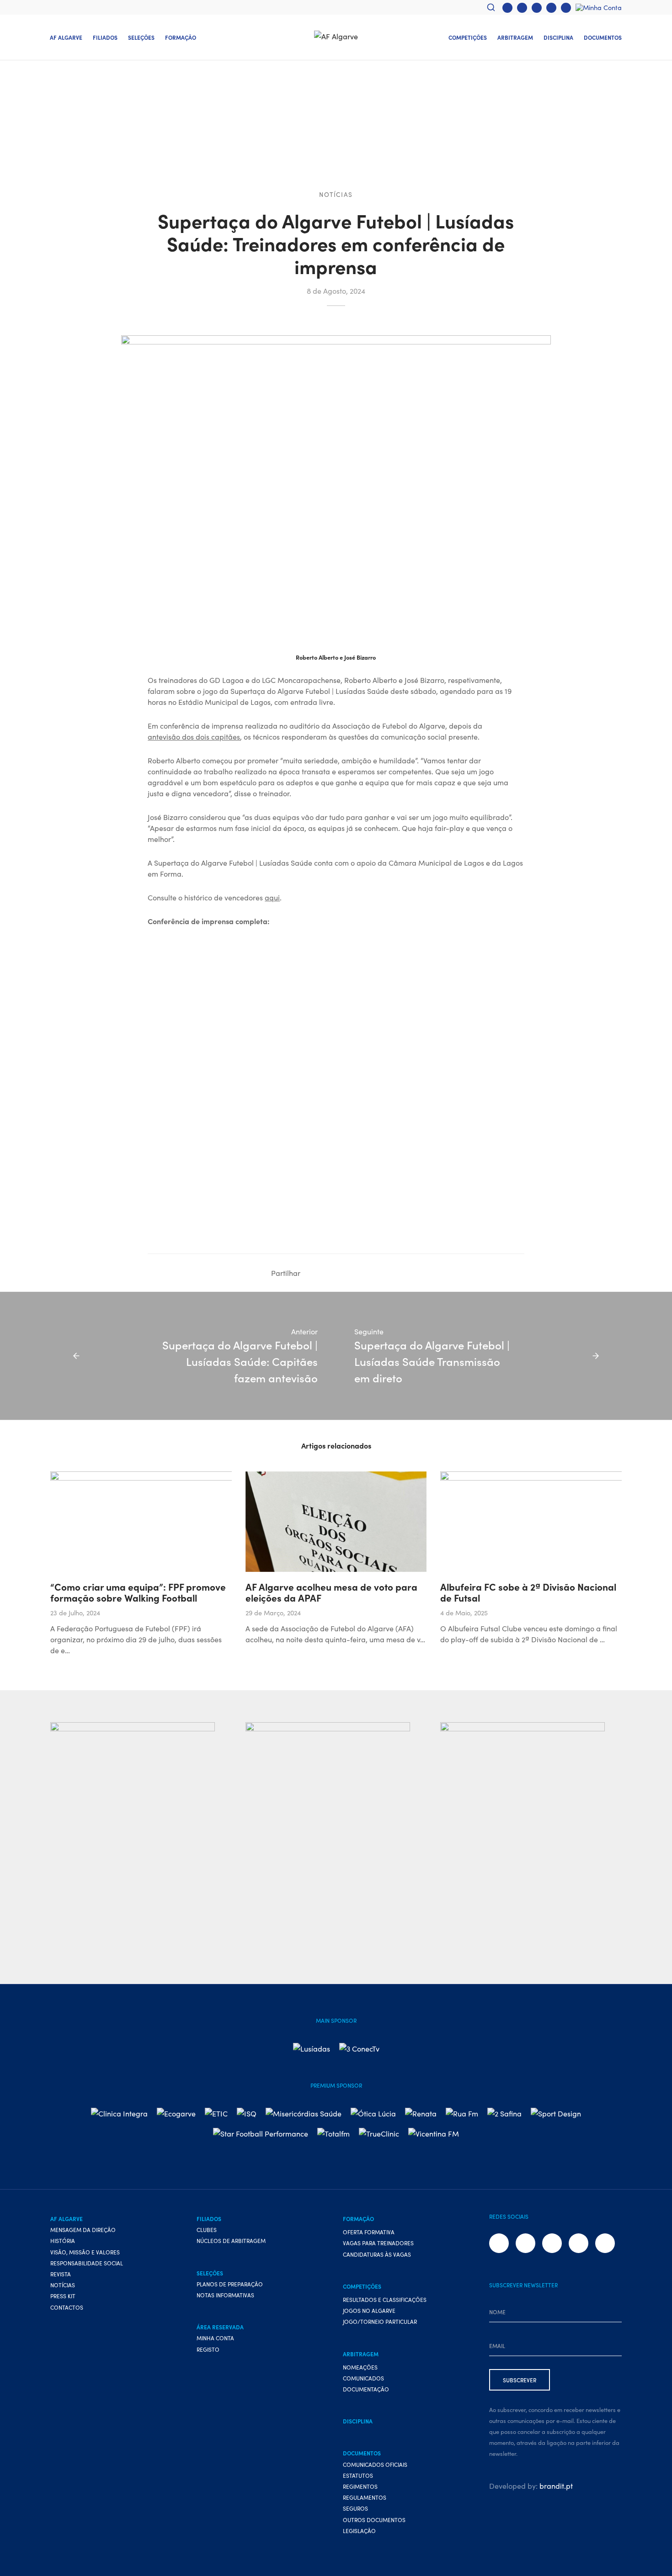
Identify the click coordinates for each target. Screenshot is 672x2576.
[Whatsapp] (551, 8)
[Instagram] (522, 8)
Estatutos (358, 2475)
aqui (272, 897)
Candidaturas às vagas (377, 2254)
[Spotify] (566, 8)
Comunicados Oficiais (375, 2464)
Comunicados (363, 2378)
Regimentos (360, 2486)
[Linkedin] (339, 1273)
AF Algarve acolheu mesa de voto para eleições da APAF (331, 1592)
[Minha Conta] (599, 7)
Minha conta (215, 2338)
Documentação (366, 2389)
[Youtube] (537, 8)
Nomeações (360, 2367)
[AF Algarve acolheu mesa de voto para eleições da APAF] (336, 1522)
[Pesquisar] (491, 7)
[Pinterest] (380, 1273)
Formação (181, 37)
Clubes (207, 2230)
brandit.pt (556, 2486)
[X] (325, 1273)
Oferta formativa (369, 2232)
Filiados (105, 37)
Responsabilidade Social (87, 2263)
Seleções (141, 37)
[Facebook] (507, 8)
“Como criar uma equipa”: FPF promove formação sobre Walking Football (138, 1592)
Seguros (355, 2508)
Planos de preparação (230, 2284)
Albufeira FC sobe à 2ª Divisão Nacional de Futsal (528, 1592)
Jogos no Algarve (369, 2310)
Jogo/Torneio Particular (380, 2321)
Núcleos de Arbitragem (231, 2240)
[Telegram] (366, 1273)
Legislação (359, 2531)
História (63, 2240)
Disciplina (558, 37)
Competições (468, 37)
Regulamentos (365, 2497)
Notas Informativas (225, 2295)
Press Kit (63, 2296)
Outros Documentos (374, 2520)
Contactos (67, 2307)
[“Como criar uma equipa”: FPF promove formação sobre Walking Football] (210, 1522)
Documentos (603, 37)
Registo (208, 2349)
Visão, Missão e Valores (85, 2252)
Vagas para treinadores (378, 2243)
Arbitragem (515, 37)
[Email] (394, 1273)
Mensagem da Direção (83, 2230)
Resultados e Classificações (385, 2299)
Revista (61, 2274)
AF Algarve (66, 37)
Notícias (336, 194)
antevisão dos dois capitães (194, 736)
